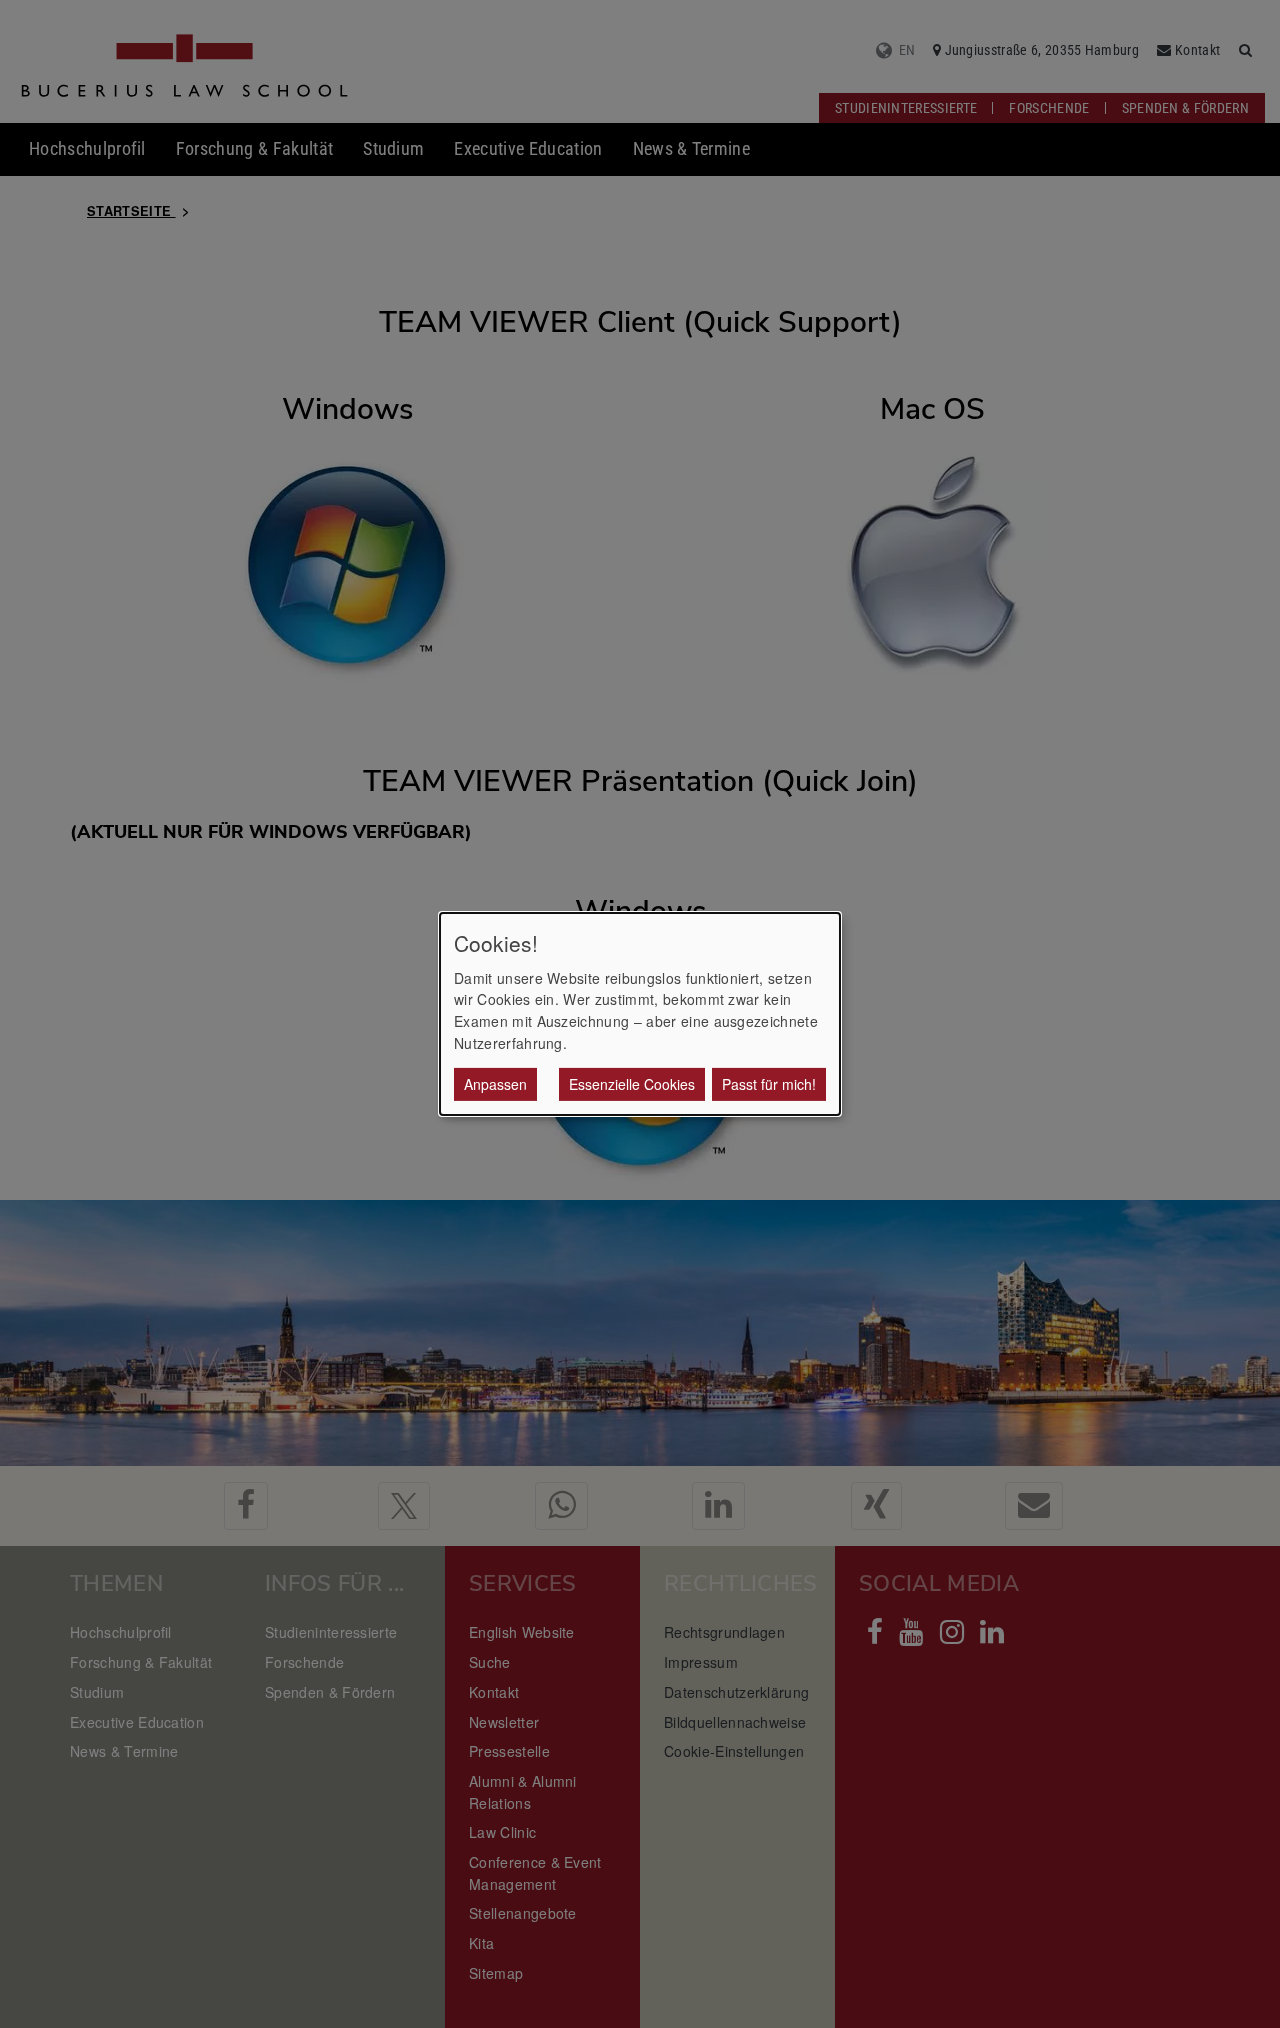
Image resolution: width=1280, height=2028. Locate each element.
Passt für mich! (769, 1084)
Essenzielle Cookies (632, 1084)
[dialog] (640, 1014)
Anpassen (495, 1084)
